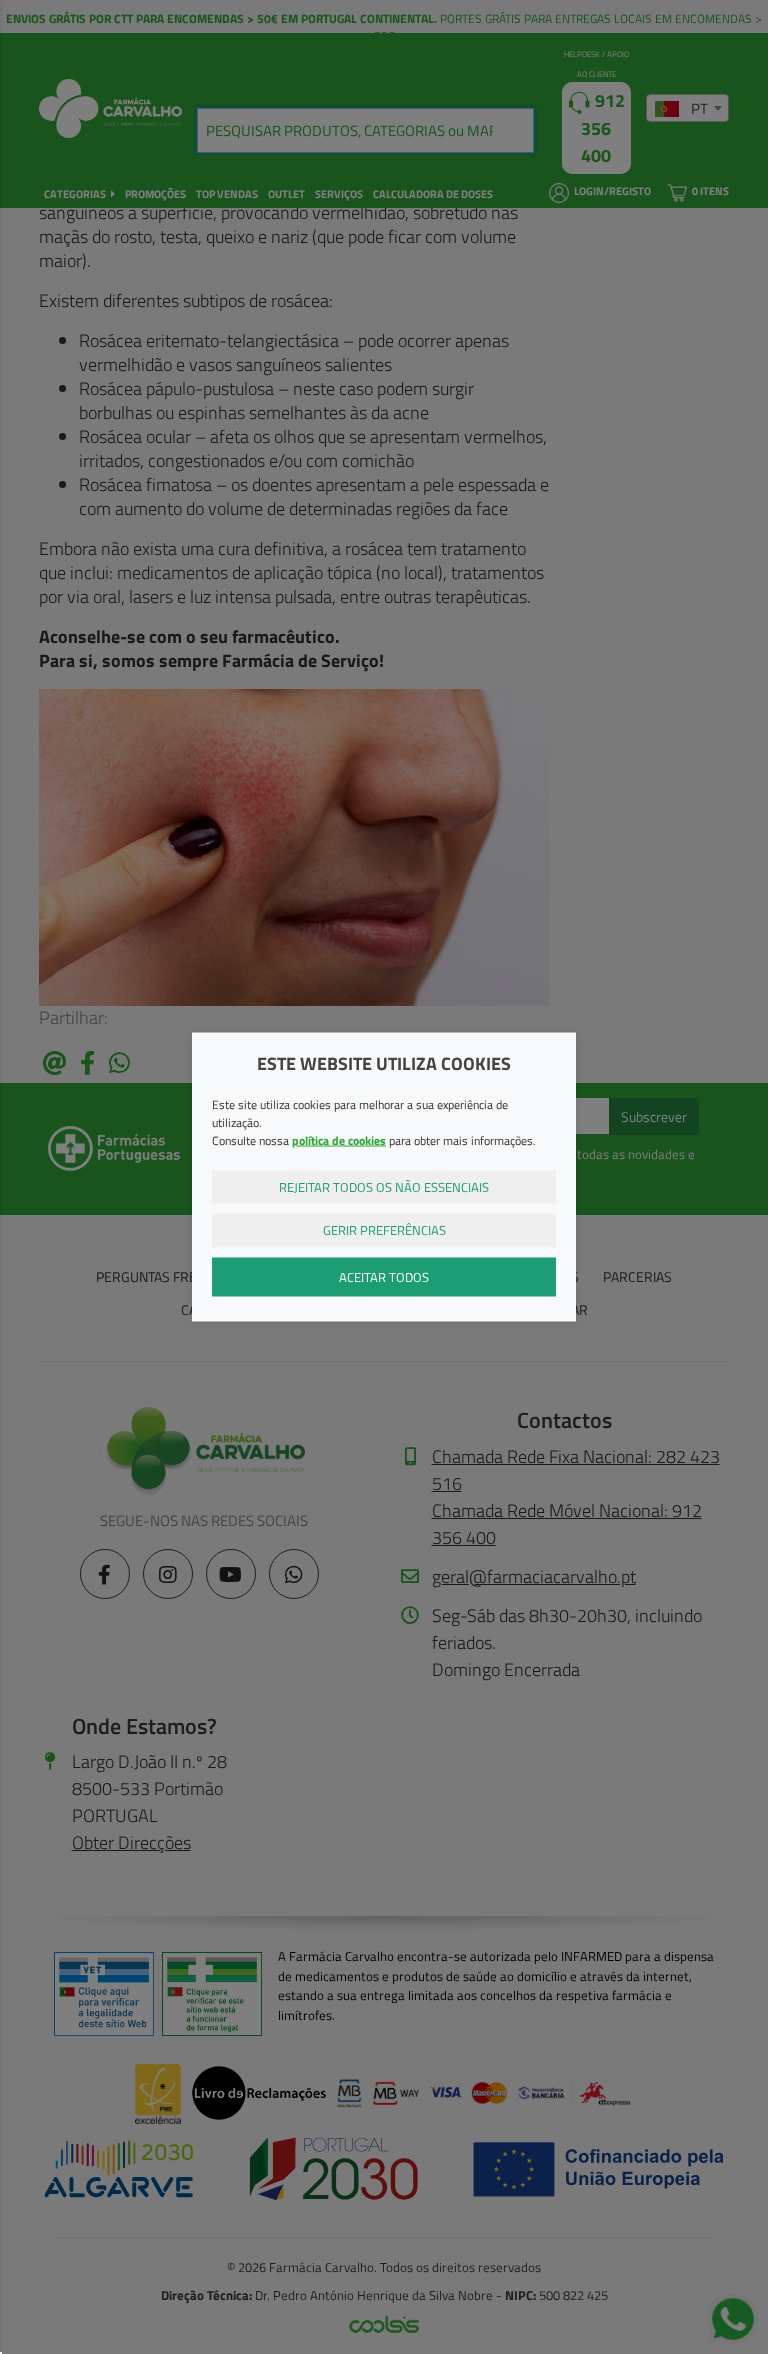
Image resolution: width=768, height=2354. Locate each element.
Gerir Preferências (384, 1230)
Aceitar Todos (384, 1276)
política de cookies (339, 1139)
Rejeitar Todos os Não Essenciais (384, 1186)
